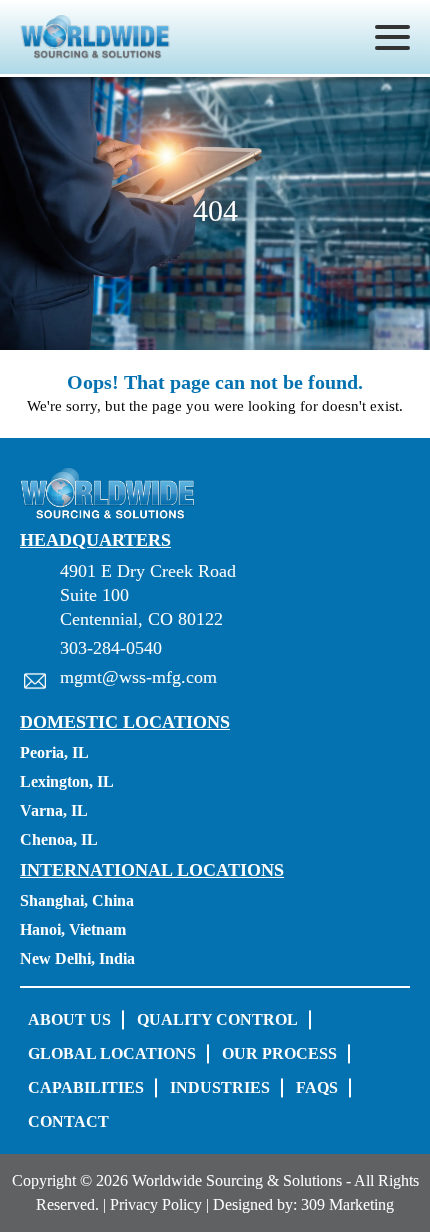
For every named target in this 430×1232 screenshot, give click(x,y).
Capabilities (86, 1087)
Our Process (279, 1053)
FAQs (317, 1087)
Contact (68, 1121)
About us (69, 1019)
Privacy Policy (156, 1204)
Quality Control (217, 1019)
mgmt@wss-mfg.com (138, 677)
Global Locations (112, 1053)
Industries (220, 1087)
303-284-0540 (111, 648)
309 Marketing (347, 1204)
